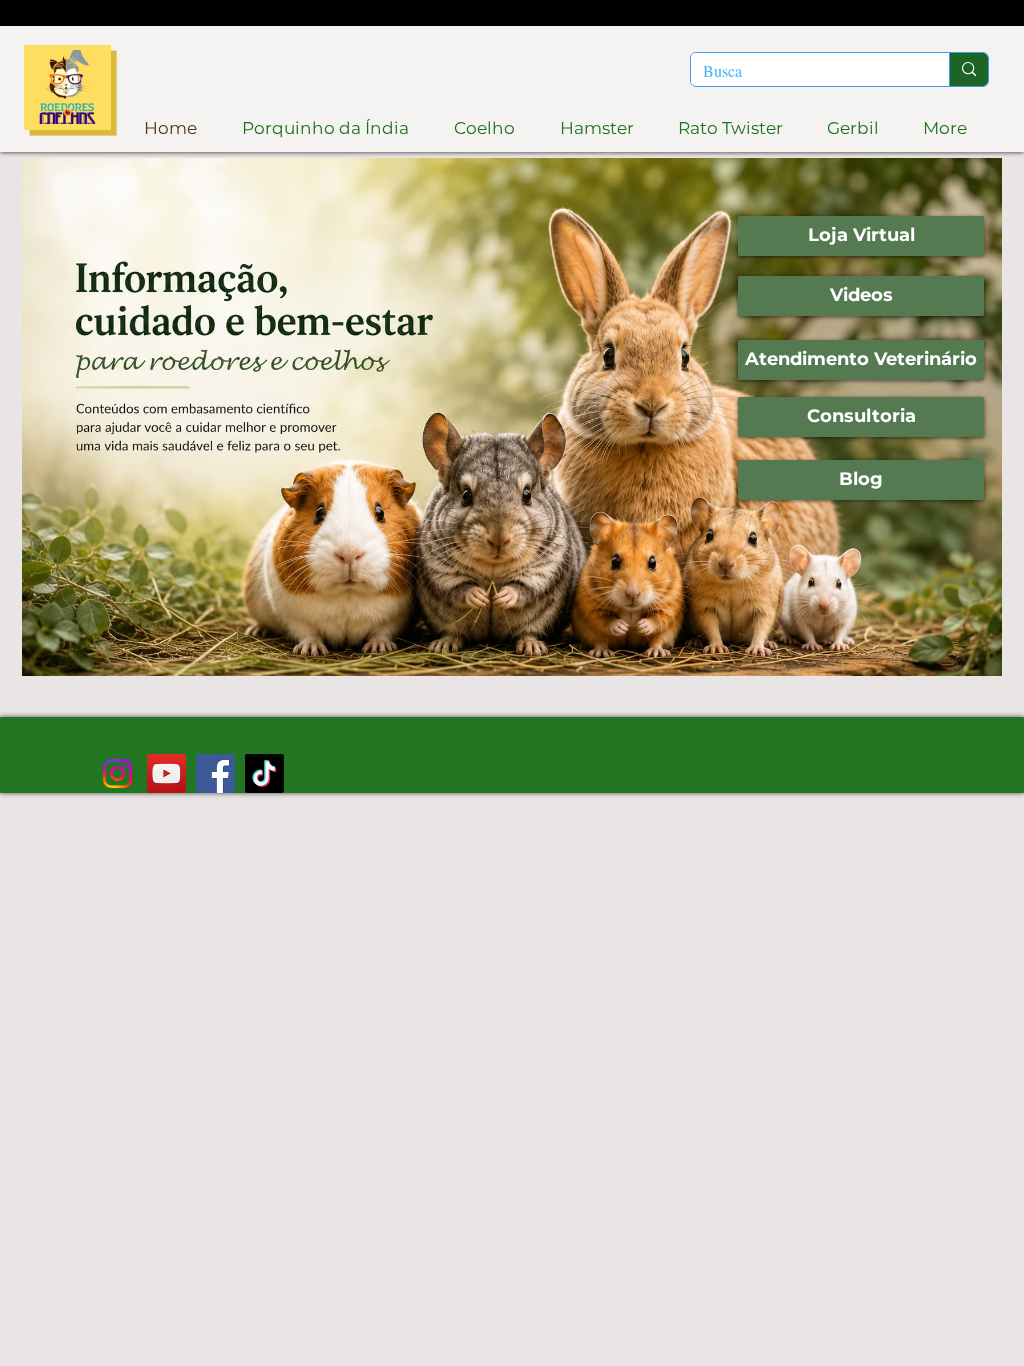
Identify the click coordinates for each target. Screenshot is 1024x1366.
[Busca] (968, 69)
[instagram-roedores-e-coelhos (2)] (117, 773)
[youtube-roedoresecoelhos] (166, 773)
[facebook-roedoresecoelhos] (215, 773)
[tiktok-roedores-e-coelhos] (264, 773)
